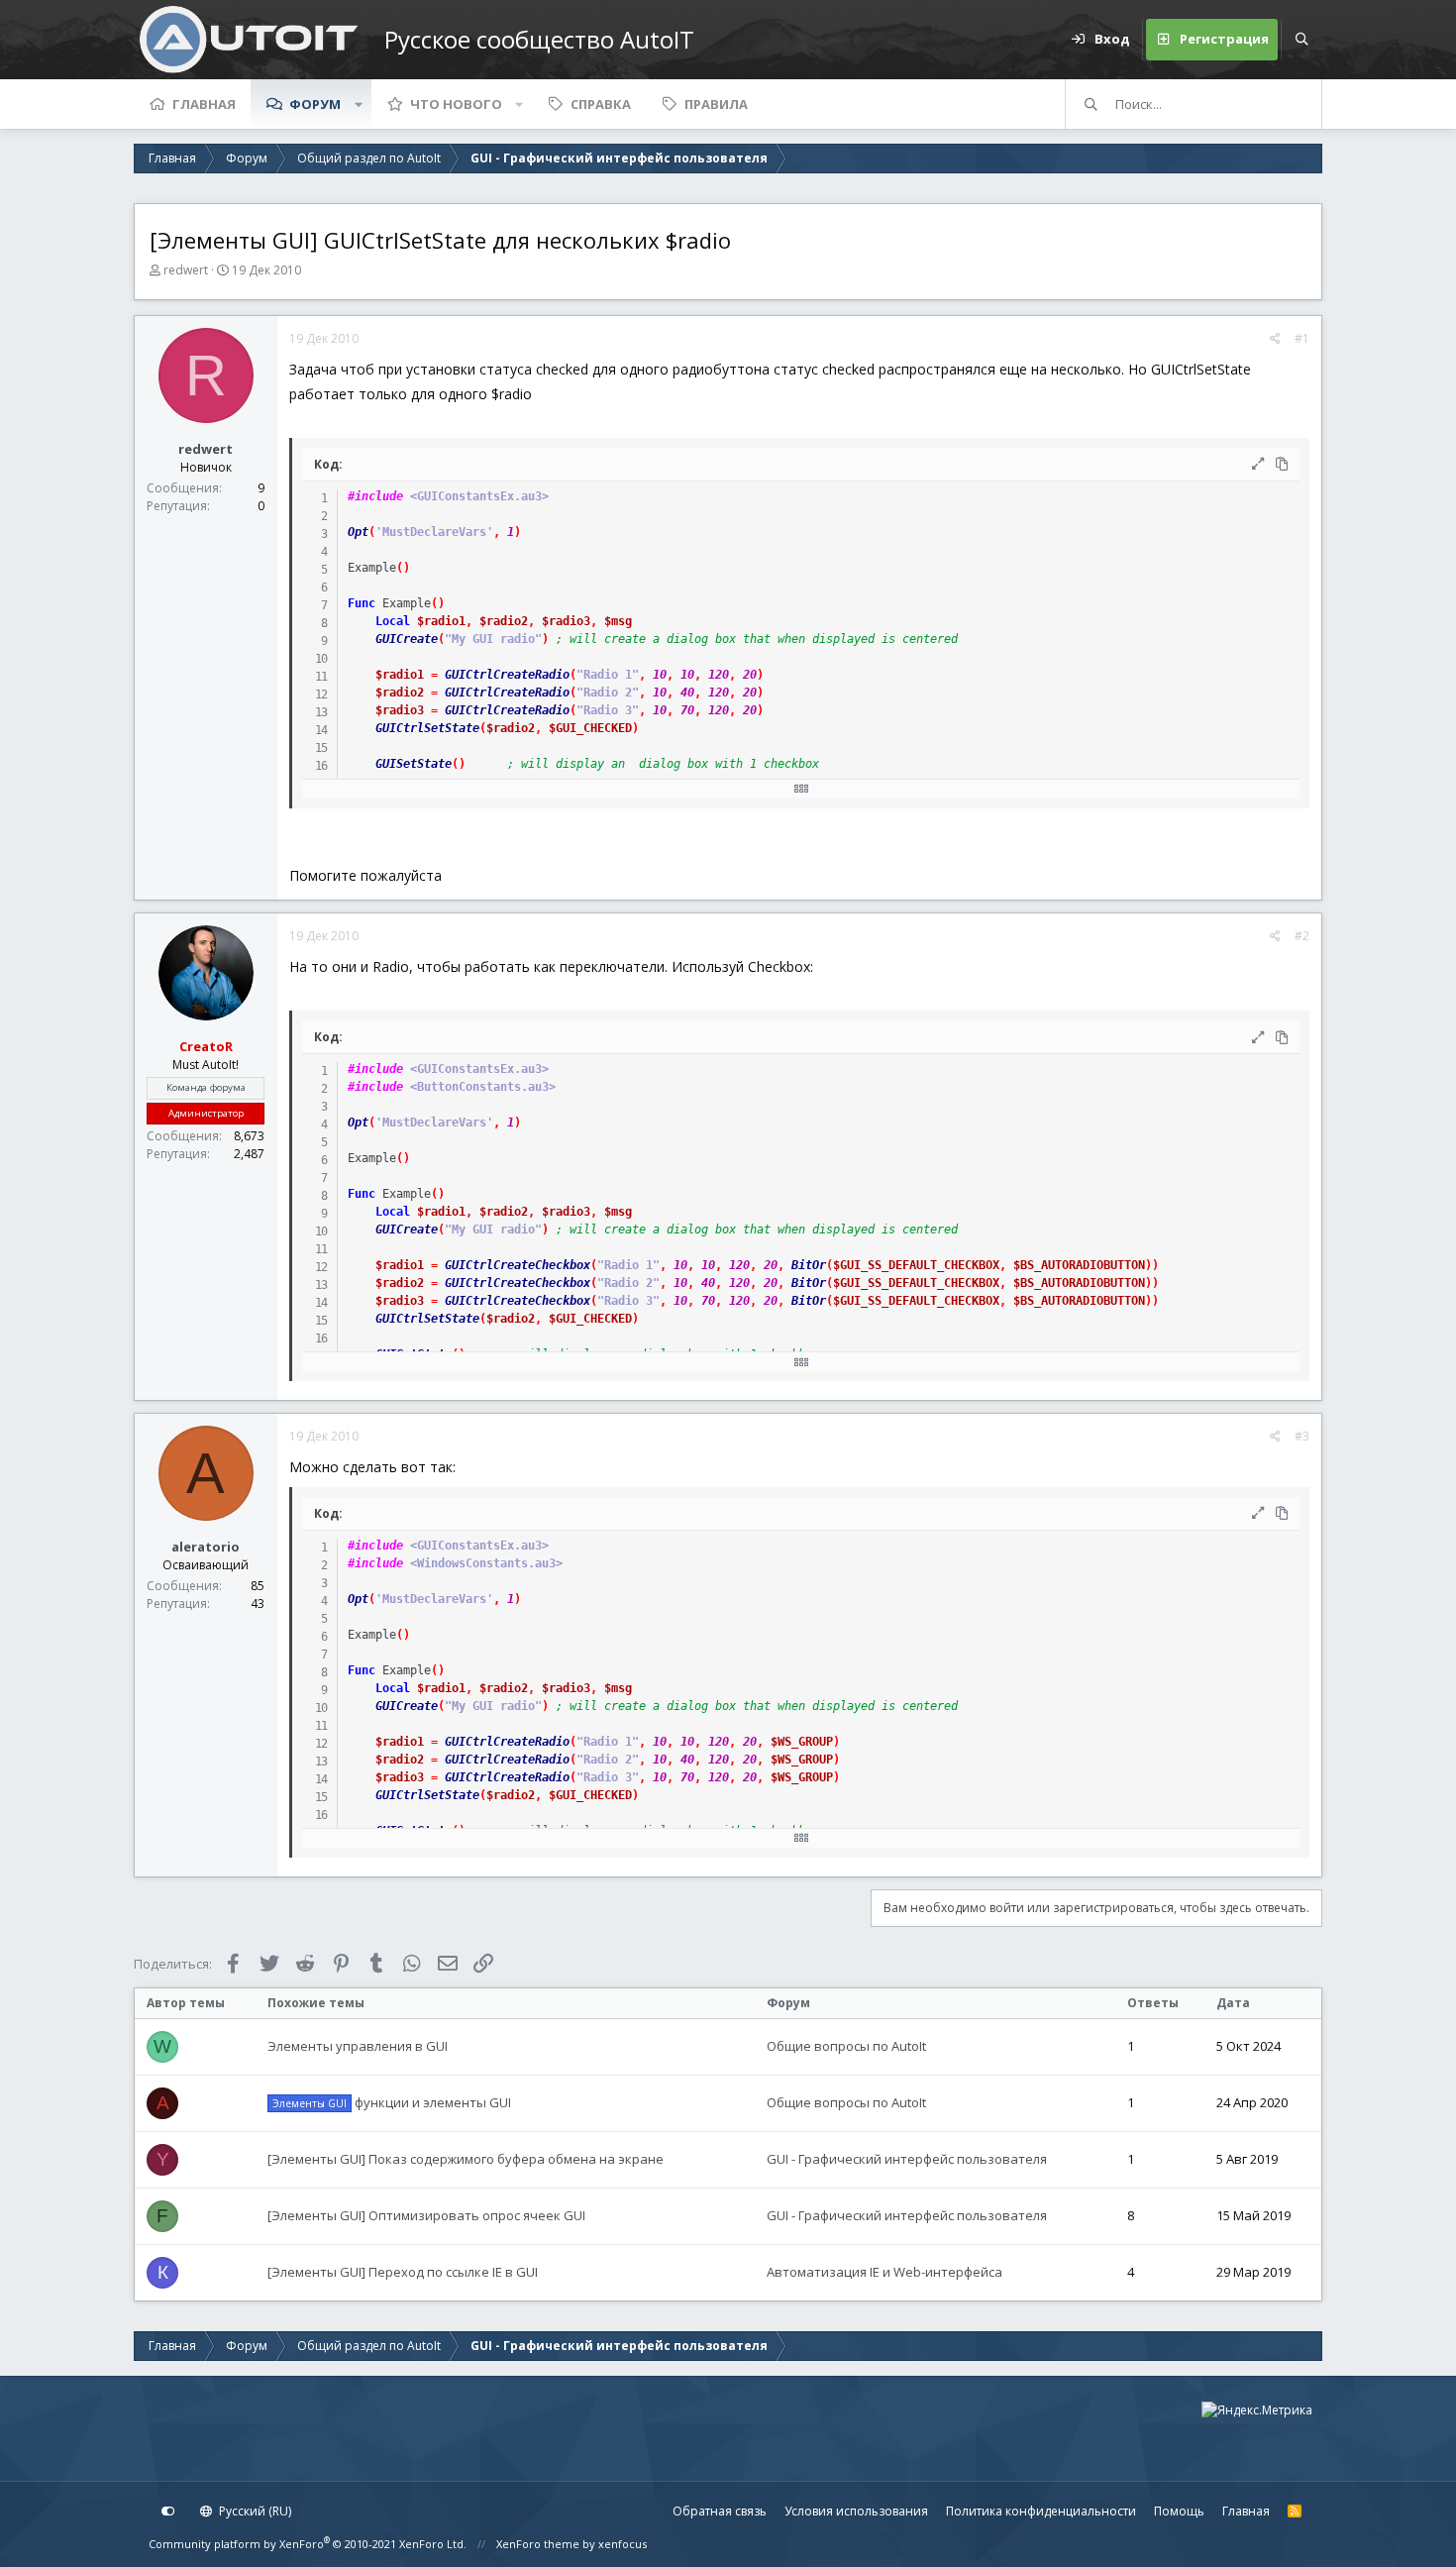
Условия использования (856, 2511)
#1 (1302, 338)
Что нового (456, 104)
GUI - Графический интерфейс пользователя (907, 2159)
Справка (601, 104)
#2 (1302, 936)
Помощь (1179, 2511)
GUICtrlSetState (427, 728)
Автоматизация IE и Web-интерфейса (884, 2272)
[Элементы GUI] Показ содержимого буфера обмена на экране (466, 2159)
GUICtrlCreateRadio (507, 675)
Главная (204, 104)
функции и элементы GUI (392, 2102)
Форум (315, 104)
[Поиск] (1301, 40)
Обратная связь (720, 2511)
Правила (716, 104)
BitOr (809, 1265)
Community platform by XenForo (308, 2544)
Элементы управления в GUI (358, 2046)
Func (362, 603)
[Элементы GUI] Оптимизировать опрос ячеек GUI (426, 2215)
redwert (186, 270)
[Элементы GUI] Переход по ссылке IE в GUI (403, 2272)
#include (375, 496)
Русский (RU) (254, 2511)
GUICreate (407, 639)
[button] (359, 104)
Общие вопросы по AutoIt (846, 2046)
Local (393, 621)
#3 (1302, 1436)
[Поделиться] (1275, 339)
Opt (358, 532)
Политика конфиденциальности (1041, 2511)
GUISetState (414, 764)
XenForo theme (538, 2544)
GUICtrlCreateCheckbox (518, 1265)
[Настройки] (168, 2512)
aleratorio (206, 1547)
